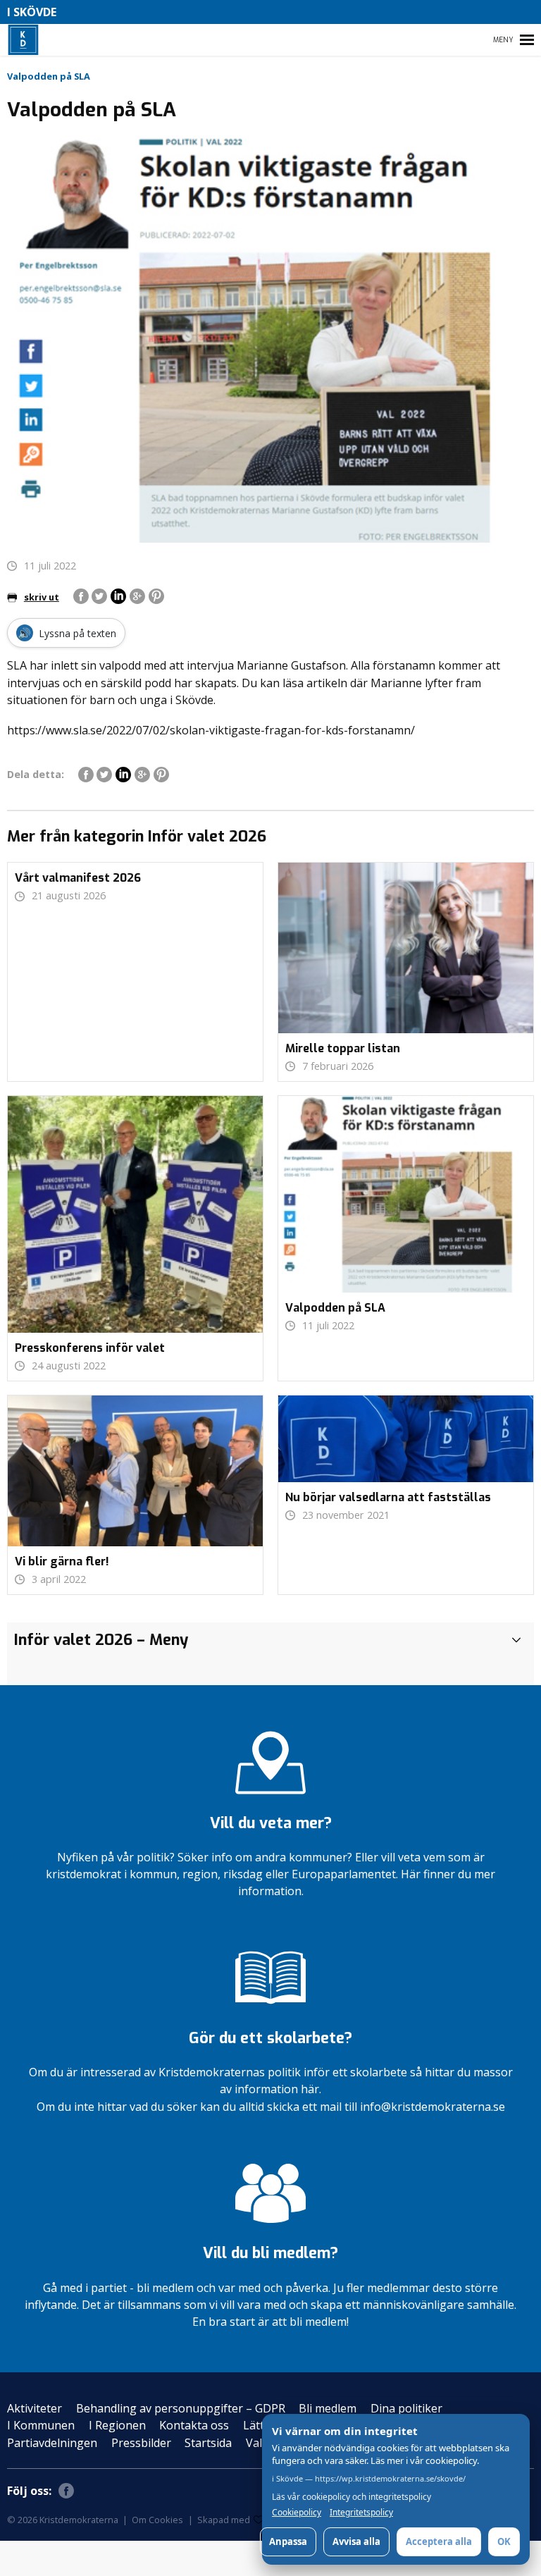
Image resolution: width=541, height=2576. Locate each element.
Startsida (208, 2443)
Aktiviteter (35, 2408)
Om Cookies (157, 2520)
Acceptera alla (439, 2541)
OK (504, 2541)
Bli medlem (328, 2408)
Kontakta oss (194, 2425)
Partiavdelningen (52, 2443)
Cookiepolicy (297, 2513)
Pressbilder (141, 2443)
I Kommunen (41, 2425)
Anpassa (288, 2541)
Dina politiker (406, 2408)
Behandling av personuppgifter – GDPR (181, 2408)
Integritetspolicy (361, 2513)
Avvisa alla (356, 2541)
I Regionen (117, 2425)
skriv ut (42, 597)
